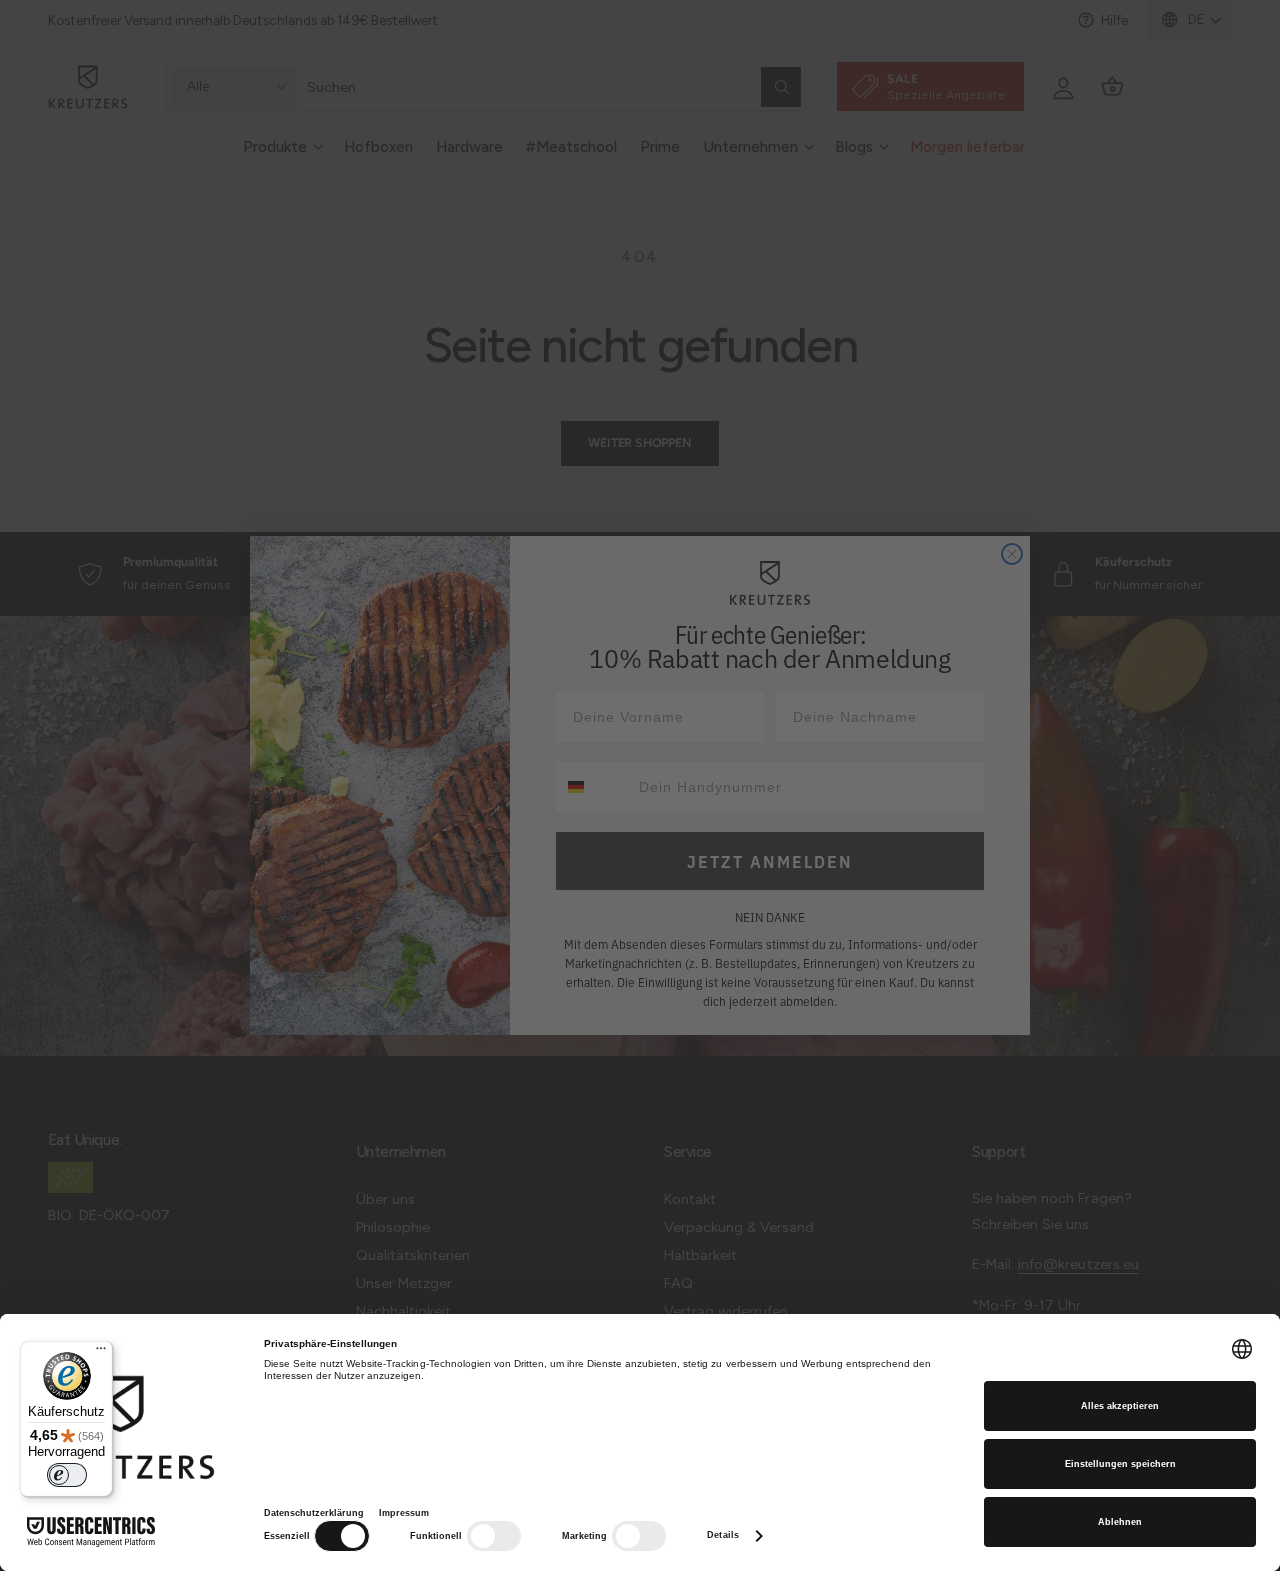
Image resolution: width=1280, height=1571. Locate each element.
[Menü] (101, 1353)
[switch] (67, 1475)
